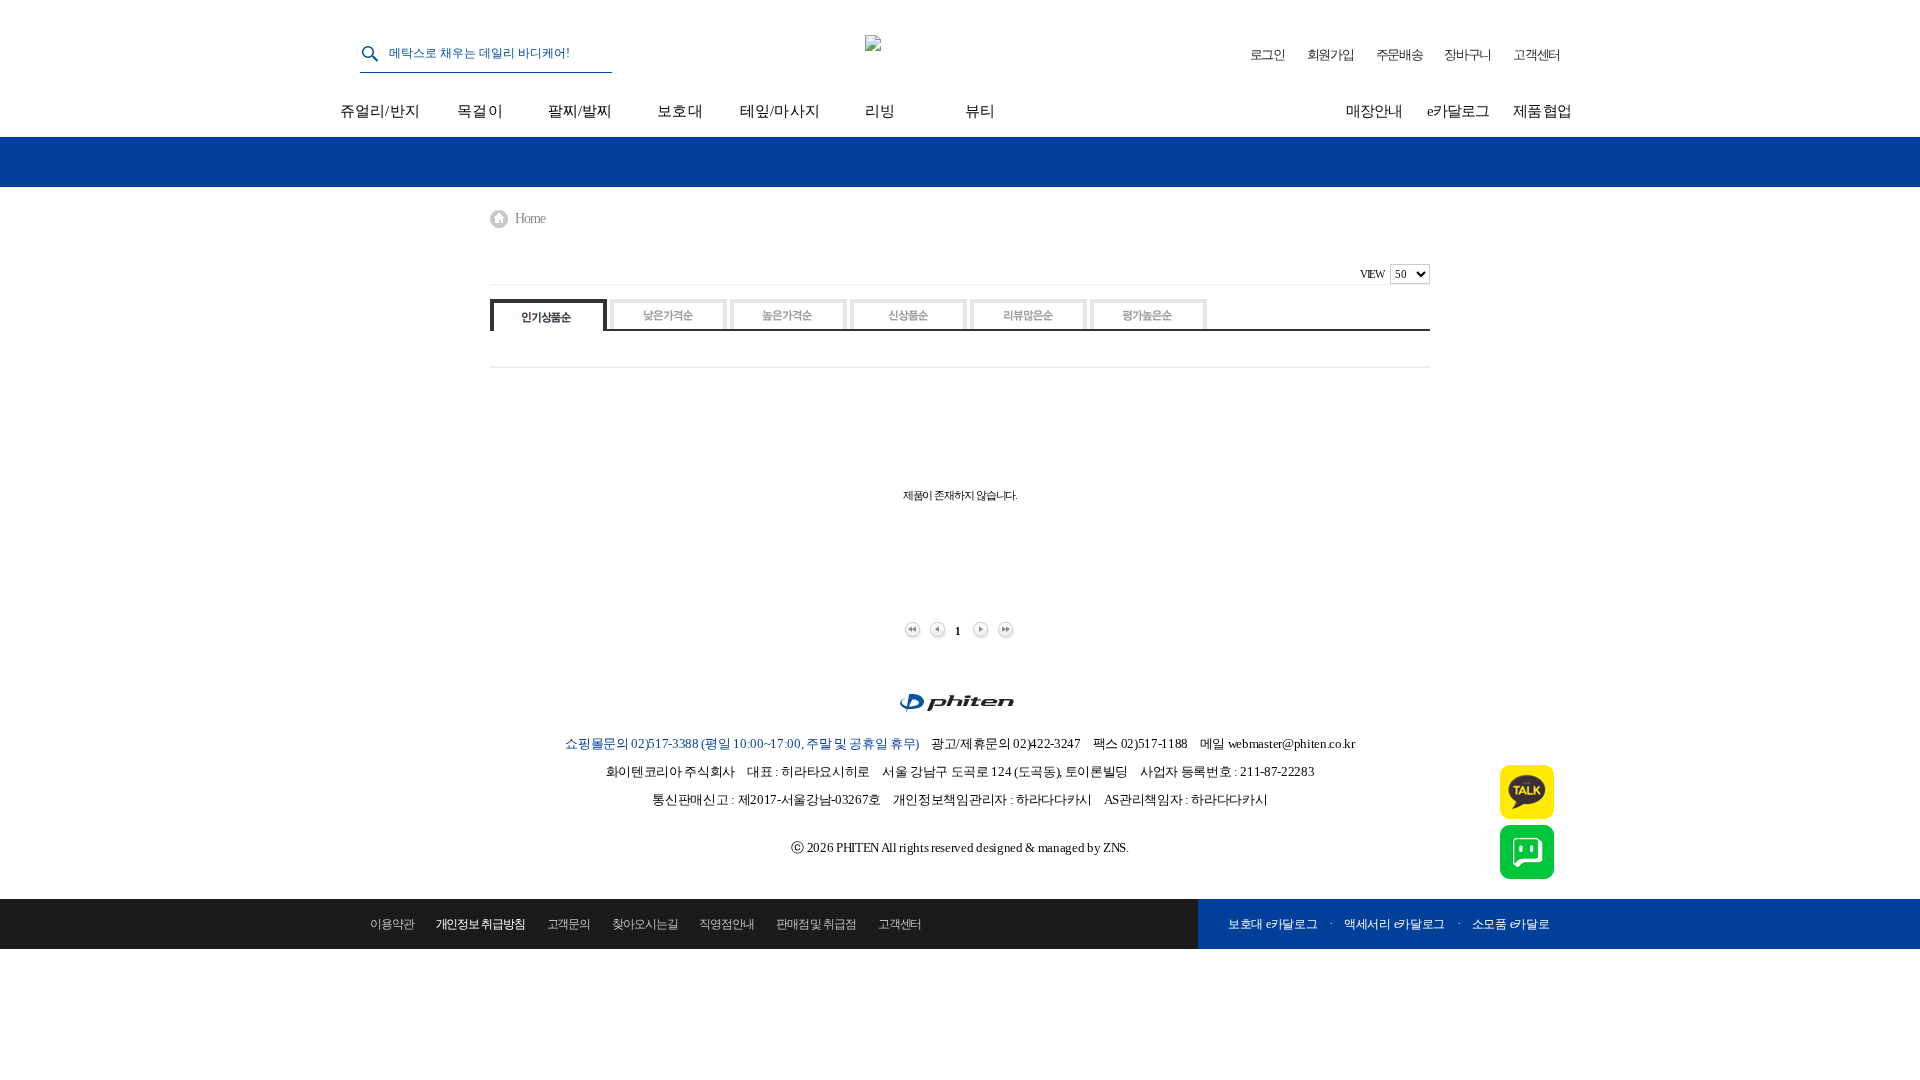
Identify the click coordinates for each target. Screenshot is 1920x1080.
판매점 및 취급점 (816, 924)
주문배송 (1399, 54)
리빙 (880, 111)
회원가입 (1330, 54)
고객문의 (569, 924)
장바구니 (1467, 54)
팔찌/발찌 (580, 111)
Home (530, 218)
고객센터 (1536, 54)
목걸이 (479, 111)
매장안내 (1374, 111)
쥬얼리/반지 (380, 111)
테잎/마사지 (780, 111)
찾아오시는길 (644, 924)
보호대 (679, 111)
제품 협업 (1542, 111)
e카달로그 (1458, 111)
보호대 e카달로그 (1272, 924)
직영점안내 (726, 924)
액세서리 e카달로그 (1394, 924)
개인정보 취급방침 (480, 924)
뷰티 (980, 111)
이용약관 (392, 924)
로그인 (1267, 54)
